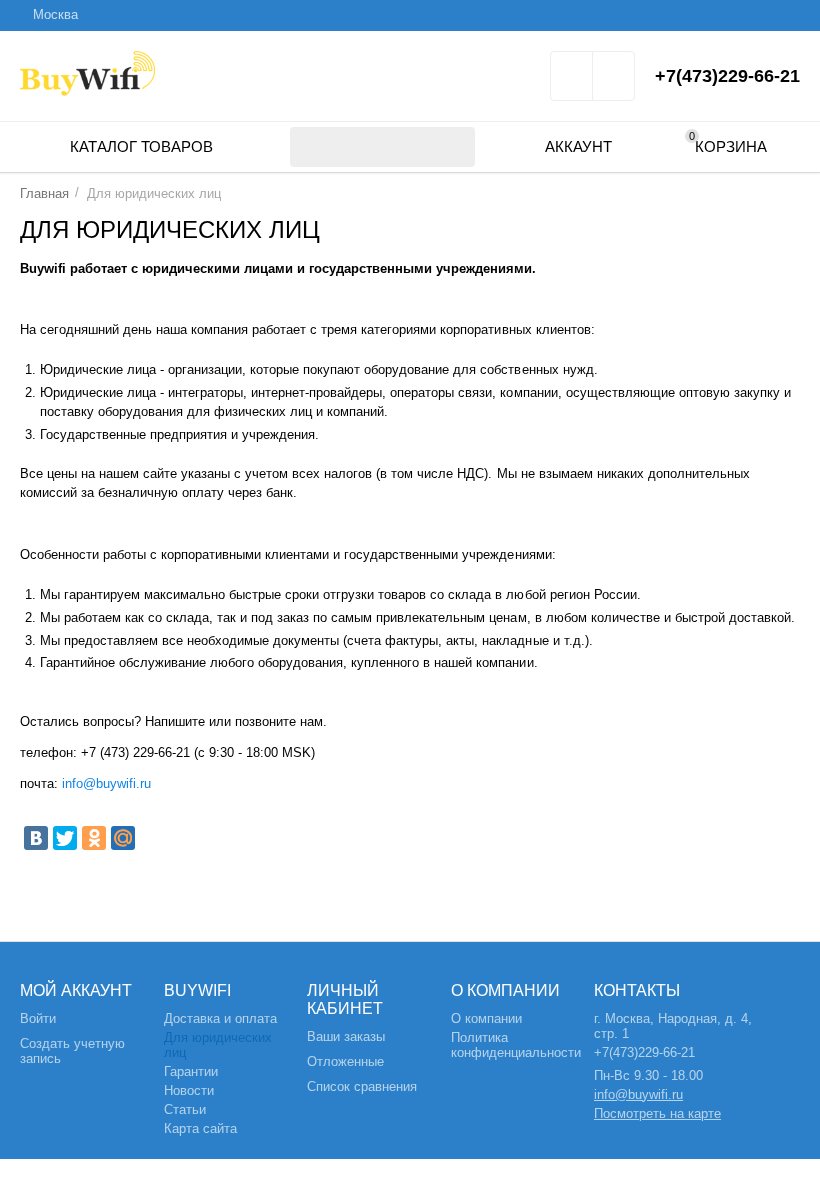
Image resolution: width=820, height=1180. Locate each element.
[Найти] (455, 147)
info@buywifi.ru (104, 783)
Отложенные (345, 1061)
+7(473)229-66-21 (727, 76)
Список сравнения (362, 1086)
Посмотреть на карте (657, 1113)
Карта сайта (200, 1128)
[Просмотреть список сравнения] (613, 82)
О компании (486, 1018)
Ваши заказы (346, 1036)
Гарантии (191, 1071)
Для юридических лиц (218, 1045)
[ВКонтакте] (36, 838)
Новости (189, 1090)
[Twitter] (65, 838)
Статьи (185, 1109)
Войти (38, 1018)
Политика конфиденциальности (516, 1045)
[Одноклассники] (94, 838)
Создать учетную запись (72, 1051)
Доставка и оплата (220, 1018)
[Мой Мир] (123, 838)
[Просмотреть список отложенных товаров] (571, 82)
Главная (44, 193)
